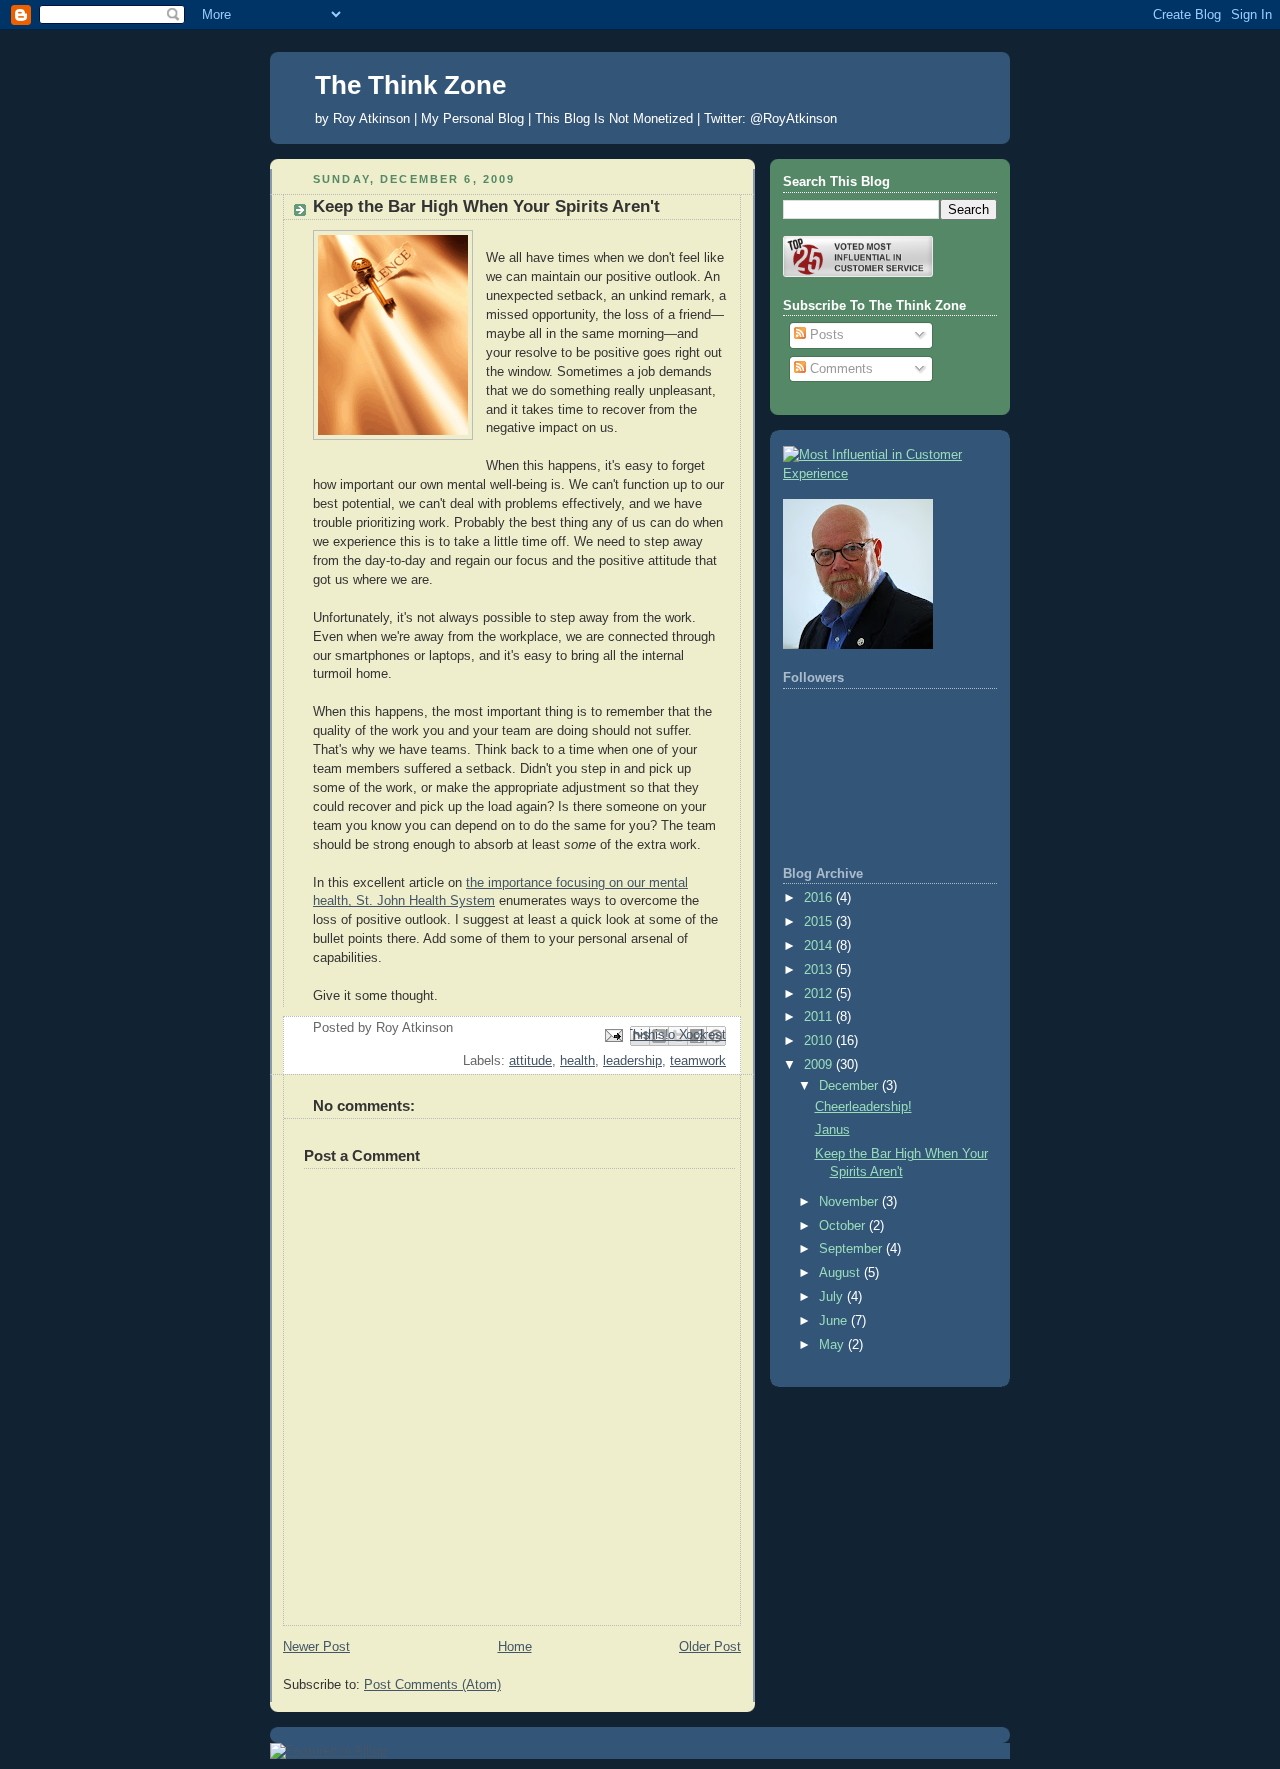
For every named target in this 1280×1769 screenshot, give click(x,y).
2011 (820, 1017)
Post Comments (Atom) (432, 1685)
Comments (839, 369)
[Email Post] (613, 1035)
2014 (820, 946)
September (852, 1249)
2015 (820, 922)
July (833, 1297)
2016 (820, 898)
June (835, 1321)
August (841, 1273)
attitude (530, 1061)
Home (515, 1647)
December (850, 1086)
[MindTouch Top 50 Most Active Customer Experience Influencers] (890, 474)
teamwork (698, 1061)
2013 (820, 970)
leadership (632, 1061)
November (850, 1202)
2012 (820, 994)
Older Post (710, 1647)
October (844, 1226)
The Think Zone (410, 85)
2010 (820, 1041)
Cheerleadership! (863, 1107)
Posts (825, 335)
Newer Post (316, 1647)
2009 (820, 1065)
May (833, 1345)
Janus (832, 1130)
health (577, 1061)
